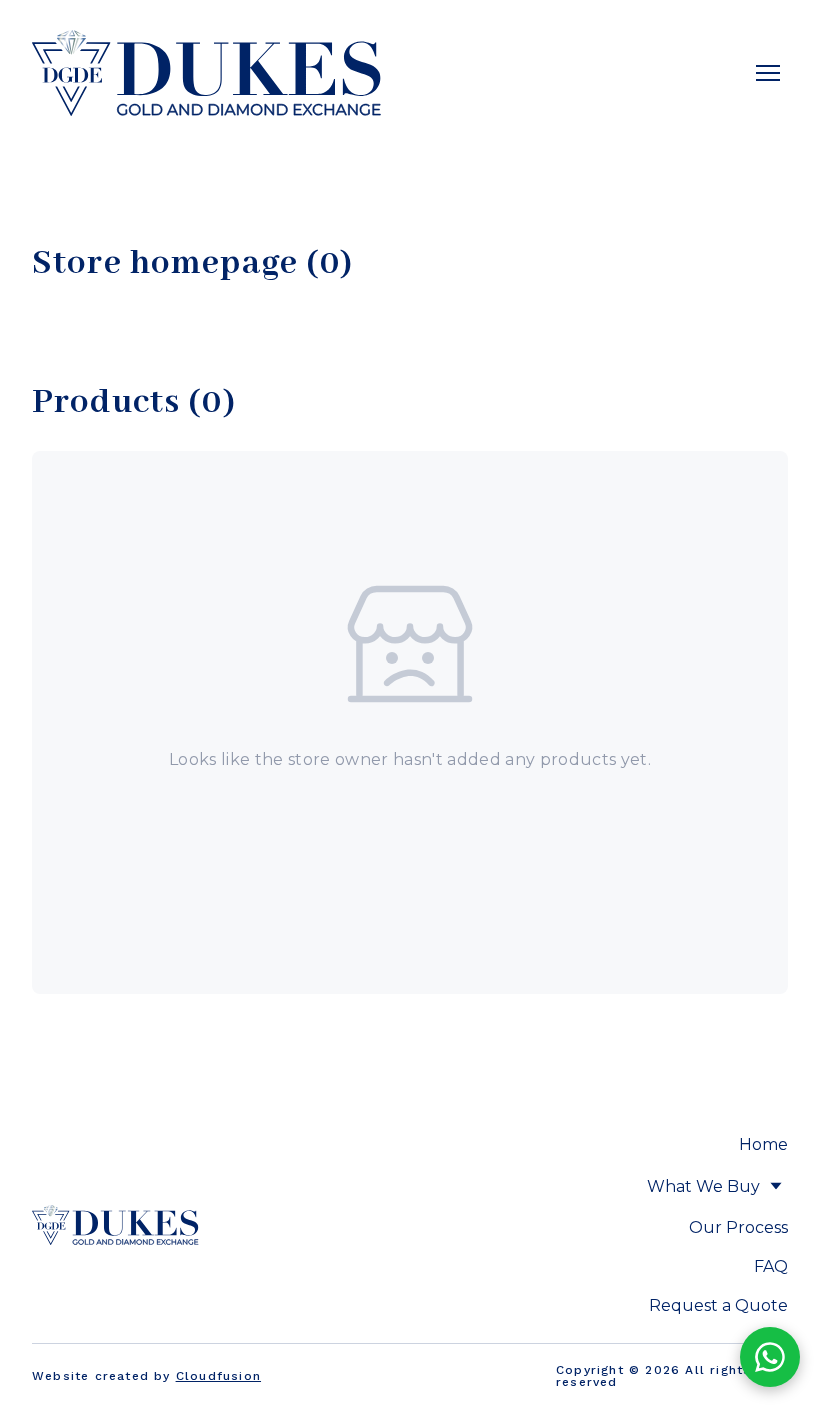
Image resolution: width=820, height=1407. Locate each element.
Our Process (738, 1227)
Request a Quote (718, 1305)
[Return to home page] (207, 73)
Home (763, 1144)
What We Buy (703, 1186)
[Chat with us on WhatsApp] (770, 1357)
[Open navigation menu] (768, 73)
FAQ (771, 1266)
